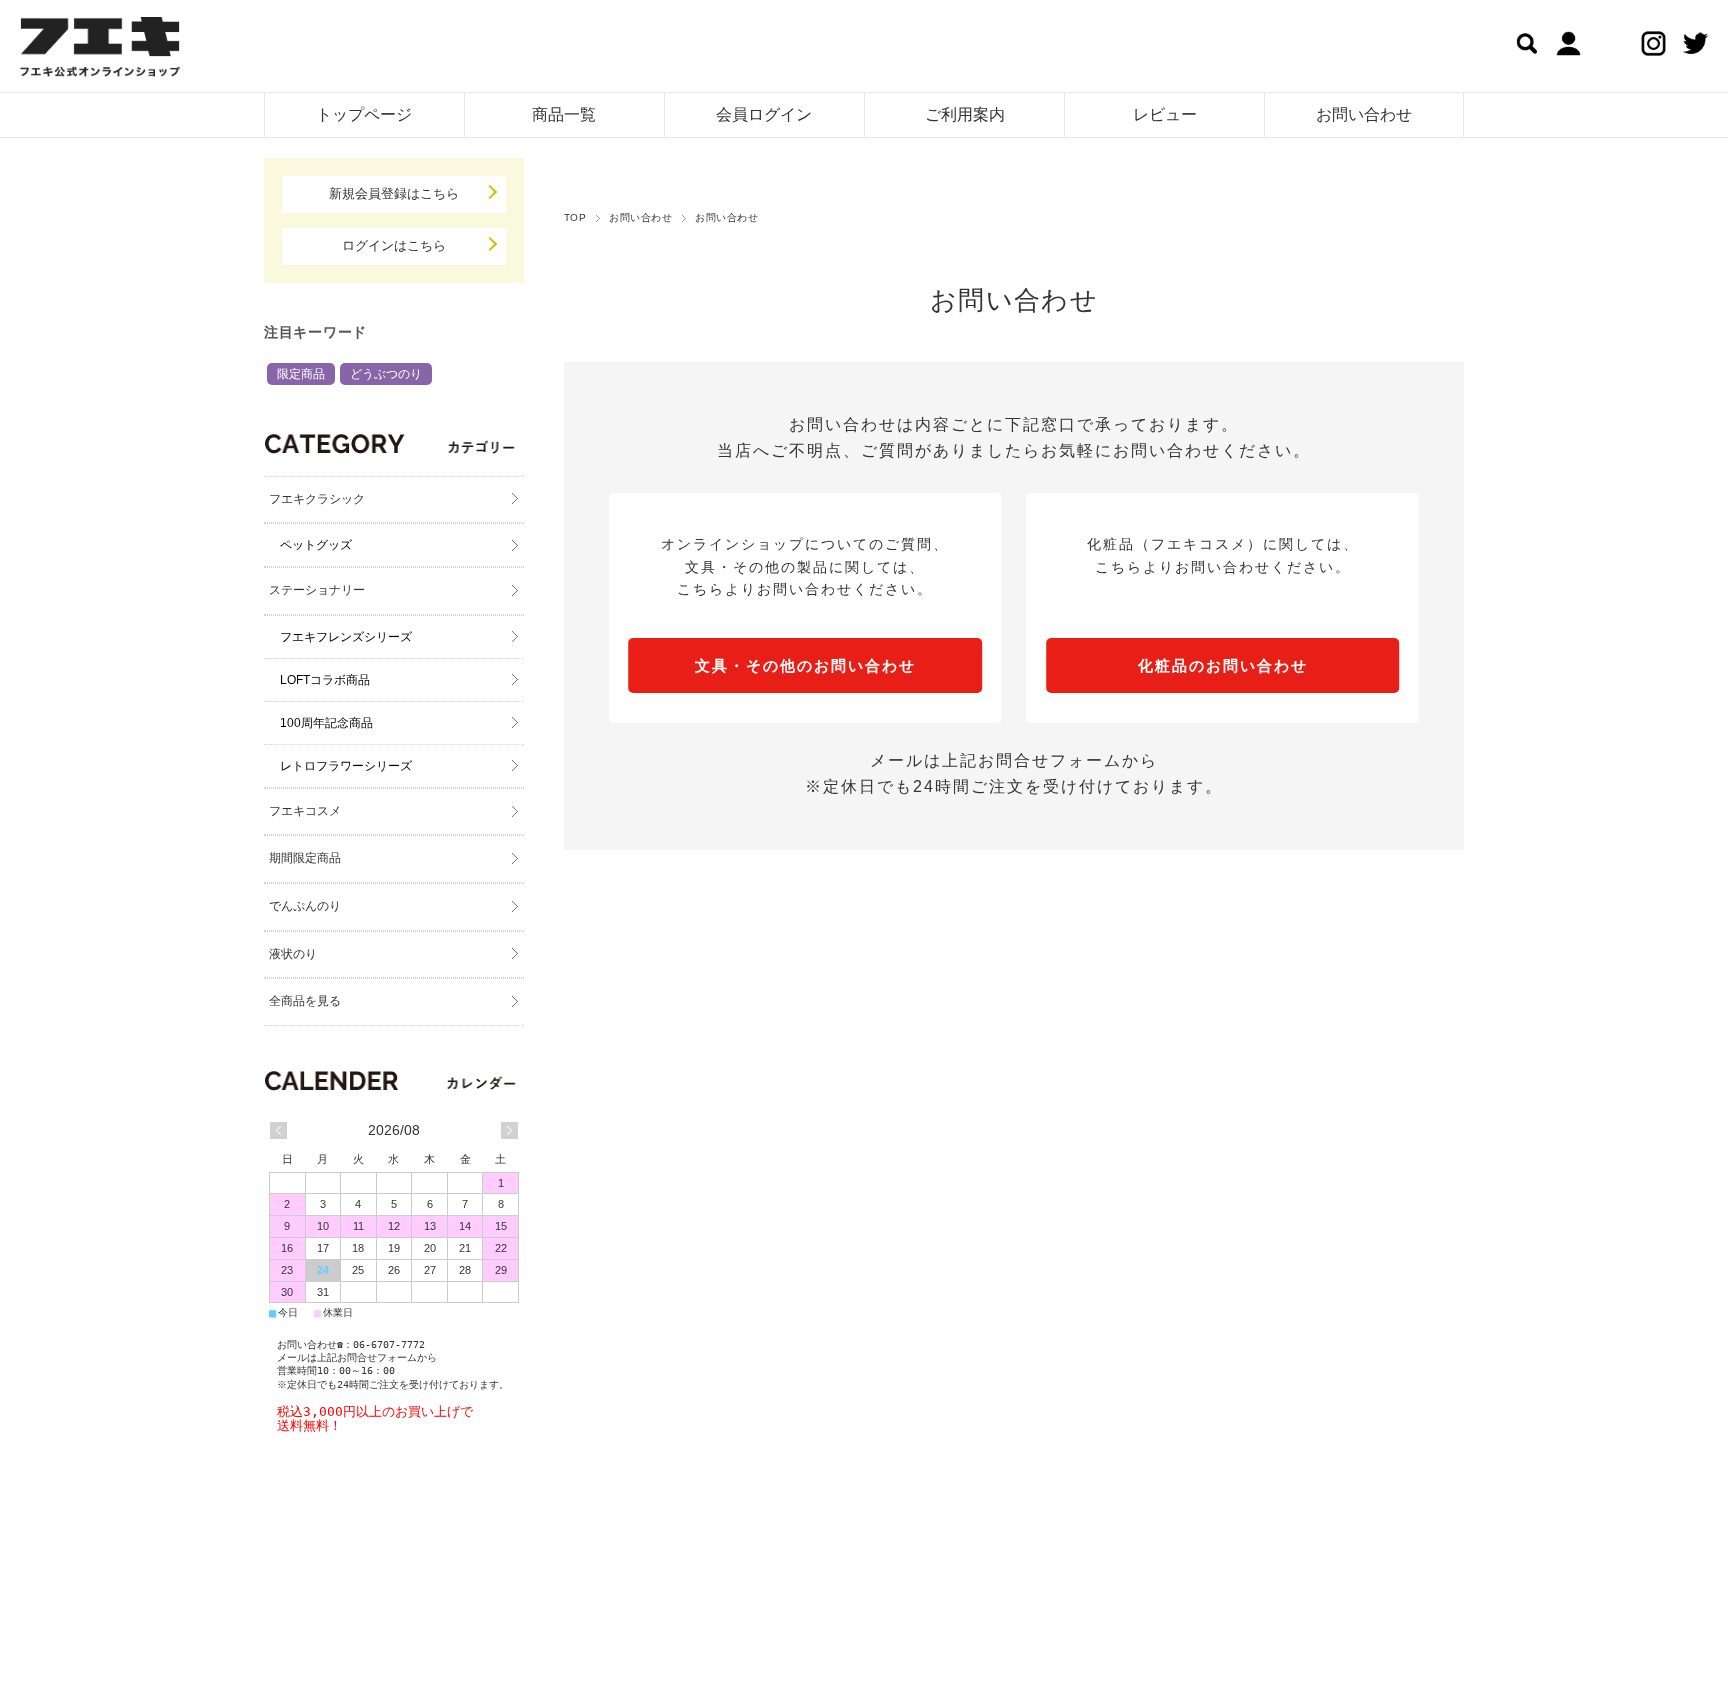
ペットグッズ (316, 545)
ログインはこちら (394, 245)
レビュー (1165, 114)
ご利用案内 (965, 114)
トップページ (364, 114)
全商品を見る (305, 1001)
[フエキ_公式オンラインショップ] (100, 49)
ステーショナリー (317, 590)
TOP (575, 217)
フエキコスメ (305, 811)
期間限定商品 (305, 858)
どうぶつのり (386, 374)
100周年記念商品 (326, 723)
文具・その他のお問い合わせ (805, 665)
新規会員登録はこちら (394, 193)
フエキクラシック (317, 499)
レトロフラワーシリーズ (346, 766)
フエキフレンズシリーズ (346, 637)
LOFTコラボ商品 (325, 680)
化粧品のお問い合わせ (1223, 665)
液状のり (293, 954)
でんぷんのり (305, 906)
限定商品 (301, 374)
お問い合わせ (1364, 114)
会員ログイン (764, 114)
